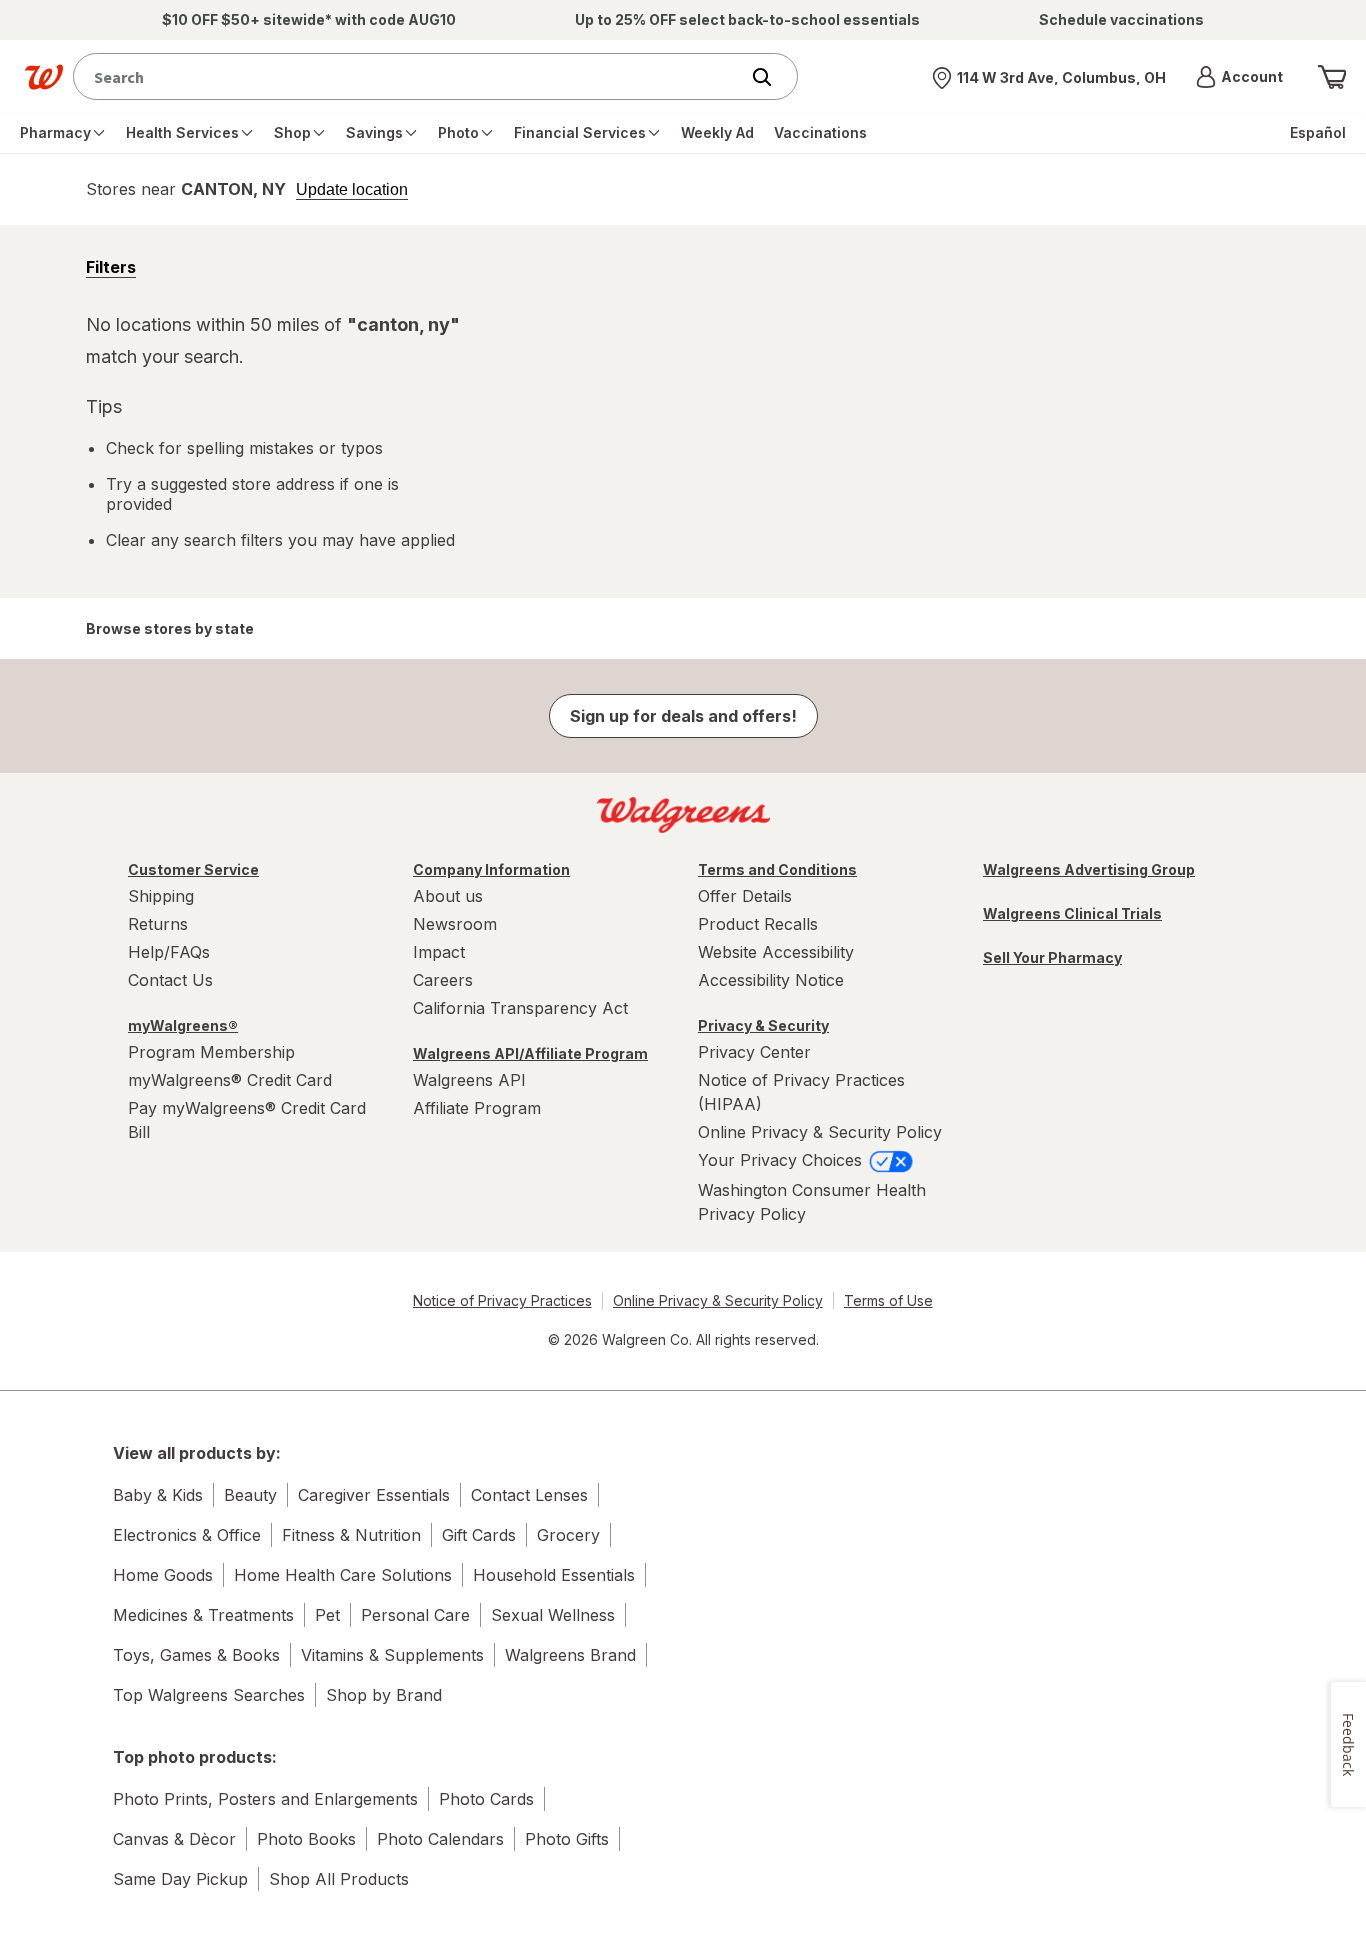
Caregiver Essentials (374, 1495)
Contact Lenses (529, 1495)
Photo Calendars (440, 1839)
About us (448, 896)
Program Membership (211, 1052)
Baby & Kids (158, 1495)
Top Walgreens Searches (209, 1695)
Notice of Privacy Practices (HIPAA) (801, 1092)
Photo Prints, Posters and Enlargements (265, 1799)
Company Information (491, 869)
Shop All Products (339, 1879)
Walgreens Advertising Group (1089, 869)
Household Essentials (554, 1575)
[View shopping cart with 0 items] (1332, 77)
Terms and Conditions (777, 869)
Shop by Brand (384, 1695)
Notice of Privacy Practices (502, 1300)
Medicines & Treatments (203, 1615)
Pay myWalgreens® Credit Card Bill (247, 1120)
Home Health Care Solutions (343, 1575)
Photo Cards (486, 1799)
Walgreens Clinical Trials (1072, 913)
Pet (327, 1615)
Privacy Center (754, 1052)
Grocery (568, 1535)
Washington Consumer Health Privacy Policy (812, 1202)
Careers (443, 980)
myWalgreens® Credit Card (230, 1080)
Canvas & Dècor (174, 1839)
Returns (158, 924)
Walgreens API (469, 1080)
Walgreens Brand (570, 1655)
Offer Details (745, 896)
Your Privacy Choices (782, 1160)
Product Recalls (758, 924)
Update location (352, 190)
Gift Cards (479, 1535)
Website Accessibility (776, 952)
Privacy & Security (763, 1025)
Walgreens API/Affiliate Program (530, 1053)
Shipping (161, 896)
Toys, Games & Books (196, 1655)
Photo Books (306, 1839)
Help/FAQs (169, 952)
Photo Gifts (567, 1839)
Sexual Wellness (553, 1615)
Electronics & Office (187, 1535)
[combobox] (410, 76)
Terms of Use (888, 1300)
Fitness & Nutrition (351, 1535)
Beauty (250, 1495)
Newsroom (455, 924)
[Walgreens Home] (44, 77)
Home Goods (163, 1575)
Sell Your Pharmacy (1052, 957)
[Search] (772, 77)
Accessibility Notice (771, 980)
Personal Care (415, 1615)
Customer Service (193, 869)
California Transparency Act (520, 1008)
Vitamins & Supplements (392, 1655)
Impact (439, 952)
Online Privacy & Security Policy (820, 1132)
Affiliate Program (477, 1108)
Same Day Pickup (180, 1879)
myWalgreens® (183, 1025)
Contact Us (170, 980)
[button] (1239, 77)
